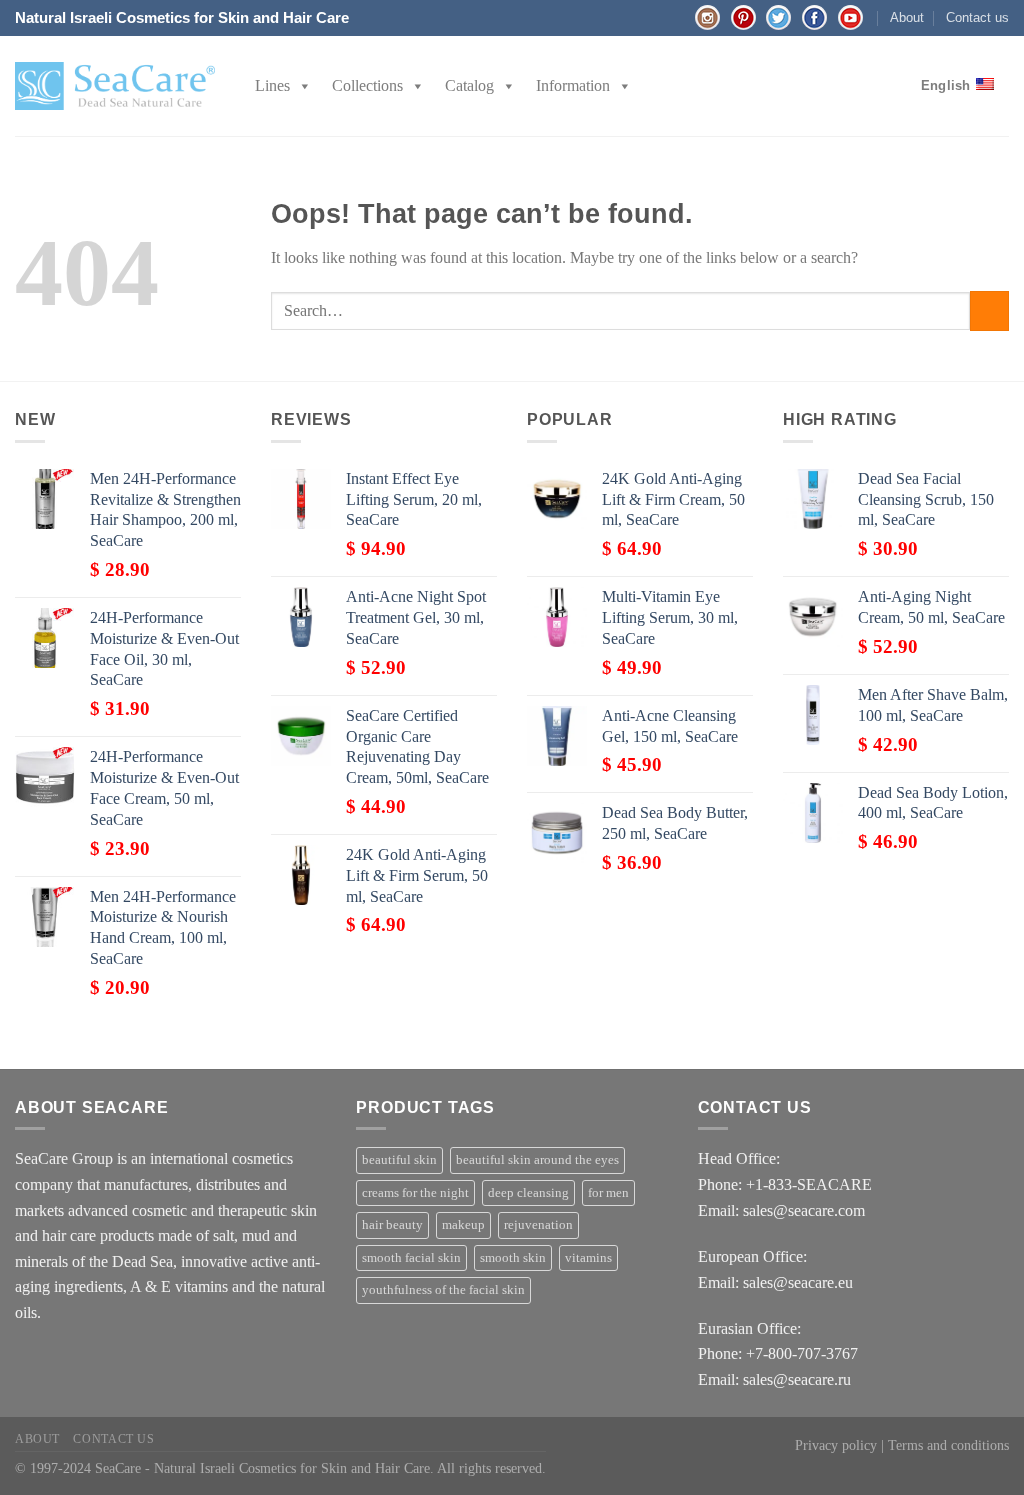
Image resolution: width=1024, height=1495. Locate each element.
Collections (367, 85)
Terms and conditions (948, 1445)
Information (573, 85)
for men (608, 1193)
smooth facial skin (411, 1258)
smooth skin (513, 1258)
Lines (272, 85)
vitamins (588, 1258)
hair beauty (392, 1225)
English (946, 85)
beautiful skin (399, 1160)
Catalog (469, 85)
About (907, 17)
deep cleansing (528, 1193)
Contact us (977, 17)
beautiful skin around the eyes (537, 1160)
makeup (463, 1225)
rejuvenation (538, 1225)
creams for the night (415, 1193)
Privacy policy (836, 1445)
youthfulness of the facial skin (443, 1290)
